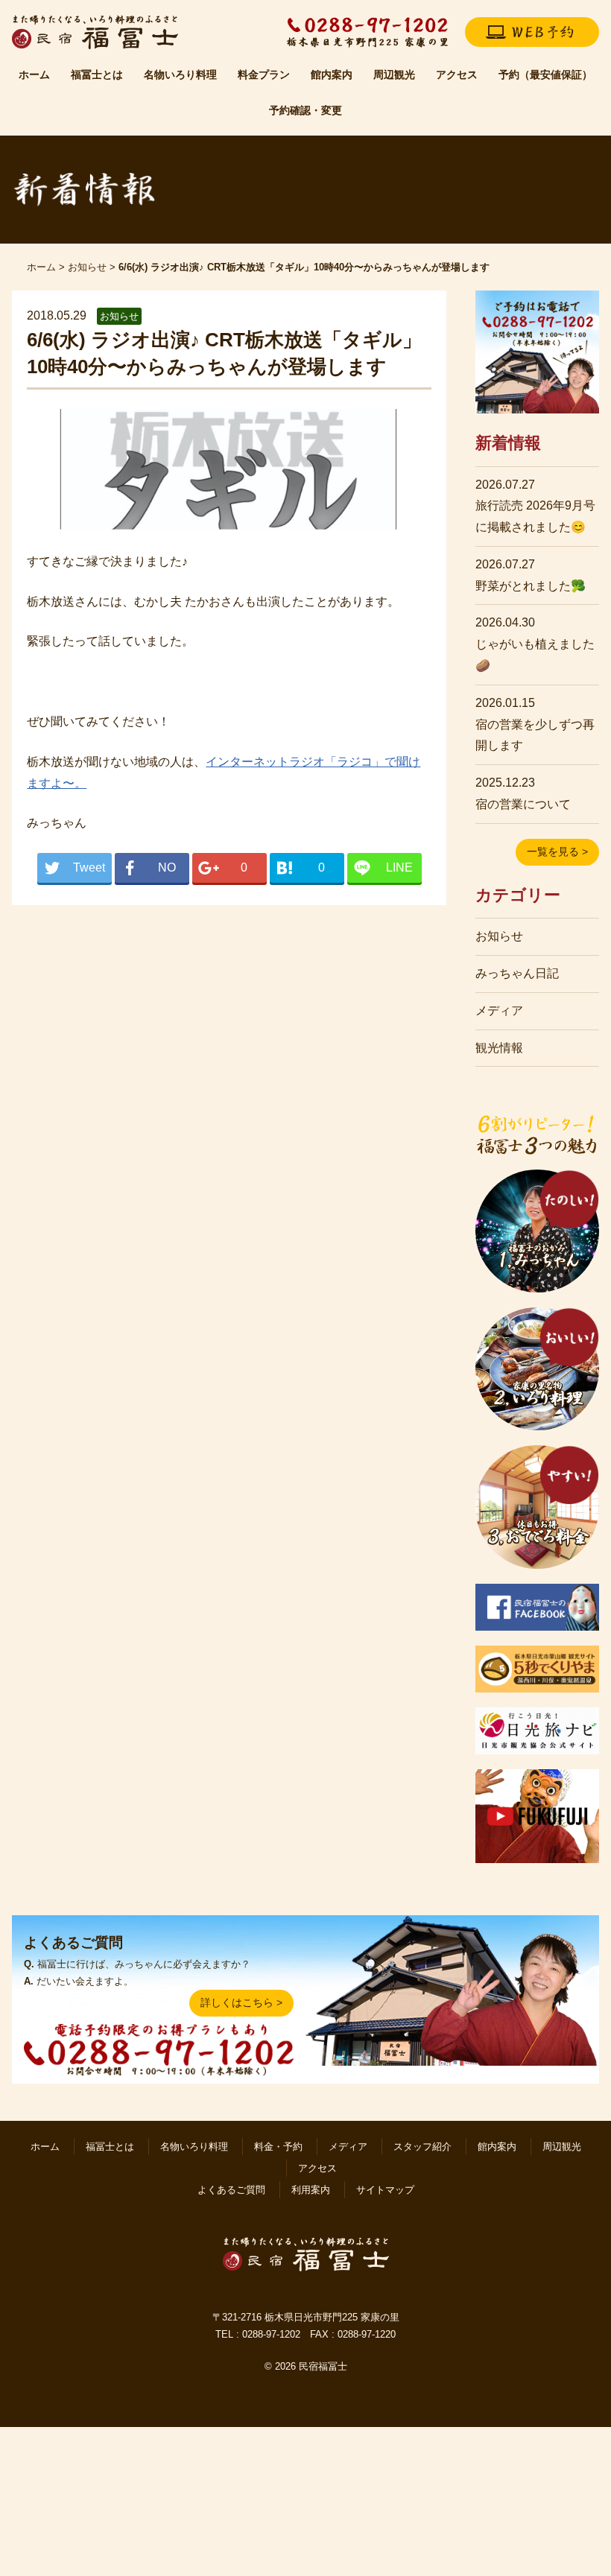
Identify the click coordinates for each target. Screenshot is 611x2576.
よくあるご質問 (231, 2190)
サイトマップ (385, 2190)
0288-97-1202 (271, 2334)
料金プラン (264, 74)
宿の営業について (523, 804)
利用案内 (311, 2190)
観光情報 (499, 1048)
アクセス (457, 74)
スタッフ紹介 (422, 2147)
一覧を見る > (557, 851)
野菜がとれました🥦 (531, 586)
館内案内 (332, 74)
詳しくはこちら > (241, 2002)
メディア (499, 1011)
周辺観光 (394, 74)
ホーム (34, 74)
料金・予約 (278, 2147)
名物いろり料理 (180, 74)
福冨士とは (97, 74)
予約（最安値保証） (545, 74)
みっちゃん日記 (517, 973)
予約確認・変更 (305, 110)
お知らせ (87, 267)
